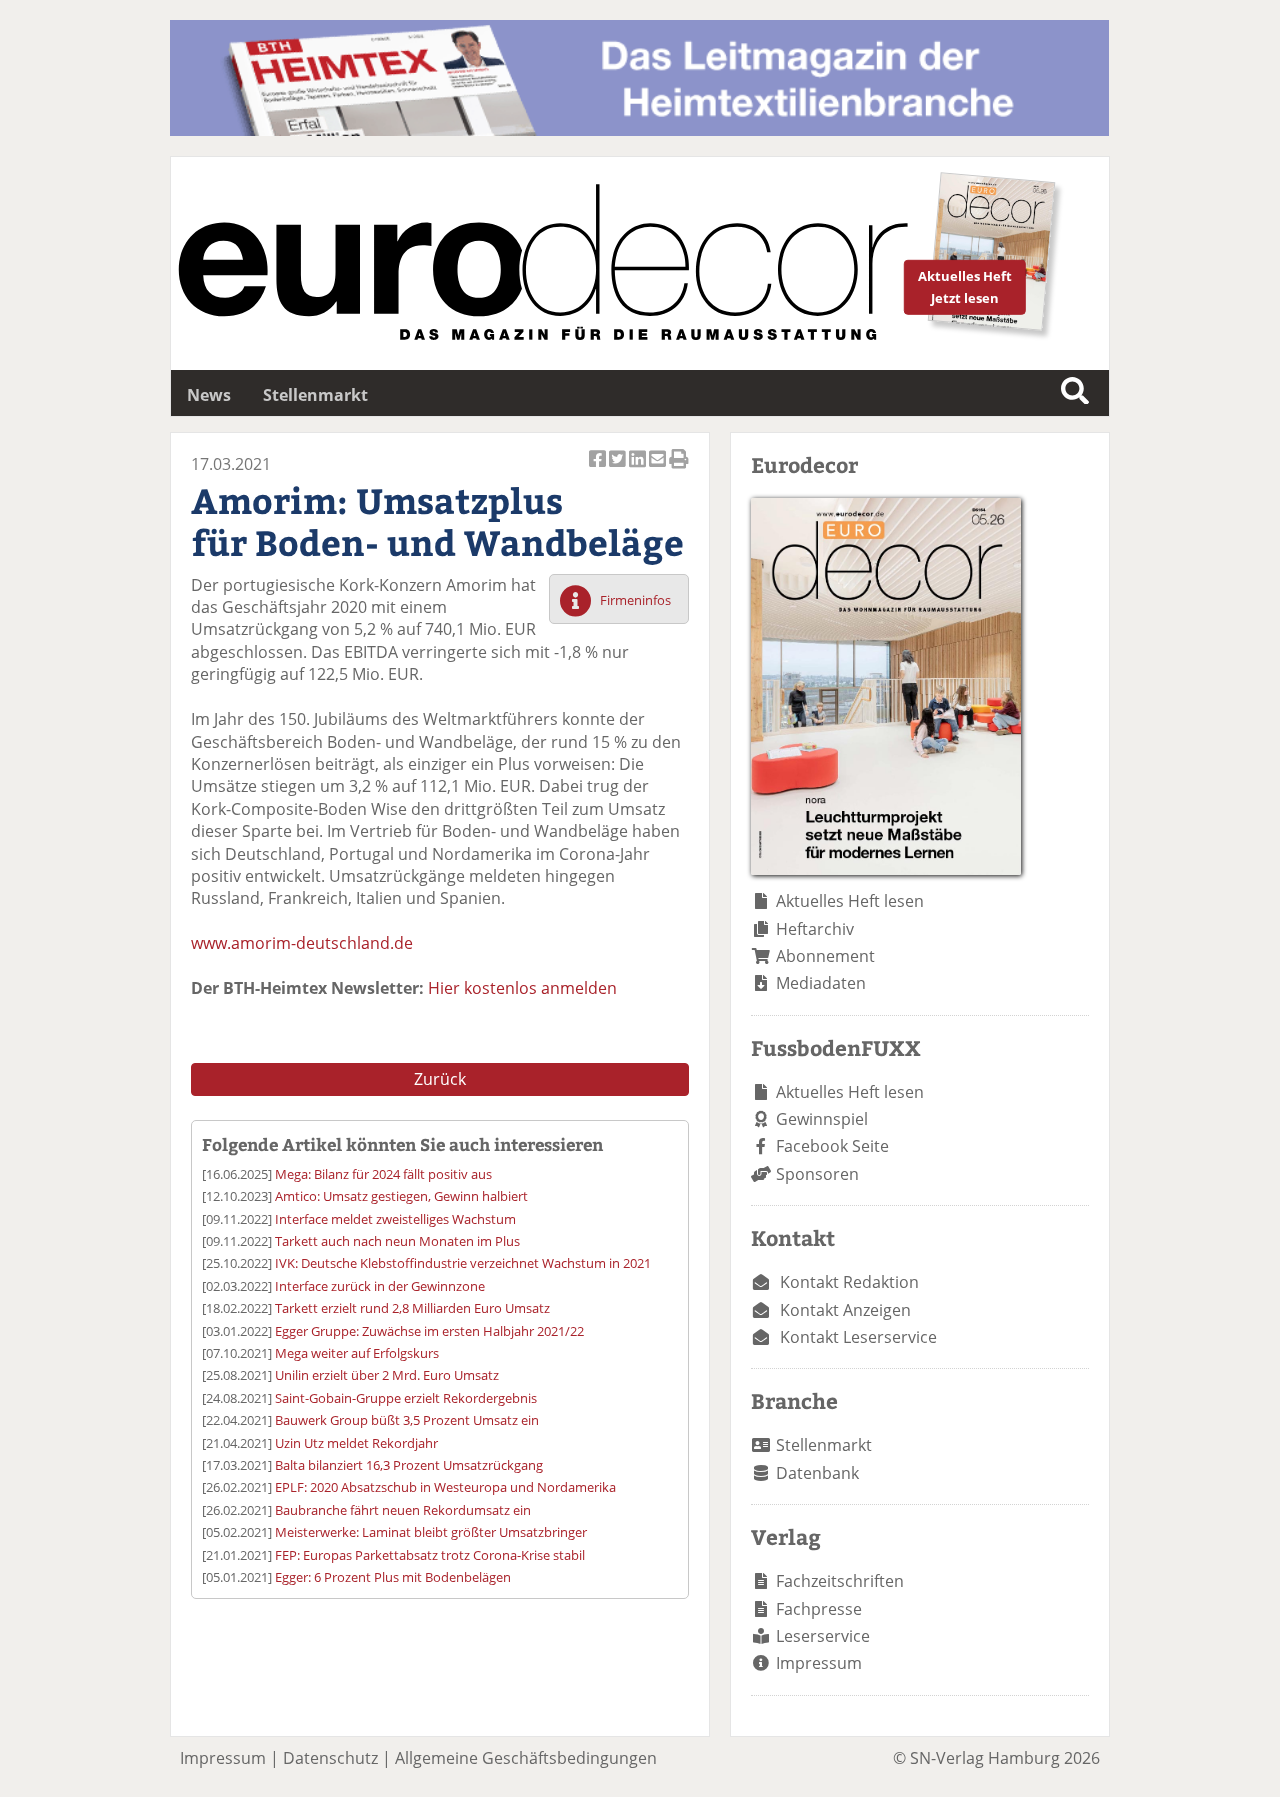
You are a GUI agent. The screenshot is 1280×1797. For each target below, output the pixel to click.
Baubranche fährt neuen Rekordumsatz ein (403, 1510)
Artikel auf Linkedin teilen (639, 469)
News (209, 395)
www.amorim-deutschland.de (302, 943)
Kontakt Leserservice (858, 1337)
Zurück (440, 1079)
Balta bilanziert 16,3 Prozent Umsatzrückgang (409, 1465)
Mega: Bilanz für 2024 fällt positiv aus (383, 1174)
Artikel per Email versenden (659, 469)
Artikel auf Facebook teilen (599, 469)
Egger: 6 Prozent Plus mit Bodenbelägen (393, 1577)
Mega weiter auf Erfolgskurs (357, 1353)
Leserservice (823, 1636)
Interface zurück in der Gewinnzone (380, 1286)
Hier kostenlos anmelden (522, 988)
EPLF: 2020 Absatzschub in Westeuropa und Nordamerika (445, 1487)
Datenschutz (330, 1758)
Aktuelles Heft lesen (850, 901)
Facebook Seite (832, 1146)
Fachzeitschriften (840, 1581)
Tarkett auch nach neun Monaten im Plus (397, 1241)
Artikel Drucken (679, 469)
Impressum (819, 1663)
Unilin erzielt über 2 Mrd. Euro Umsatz (387, 1375)
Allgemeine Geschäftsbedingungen (526, 1758)
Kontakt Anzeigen (845, 1310)
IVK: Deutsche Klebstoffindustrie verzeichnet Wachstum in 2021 (463, 1263)
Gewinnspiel (822, 1119)
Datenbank (817, 1473)
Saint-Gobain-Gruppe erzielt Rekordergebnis (406, 1398)
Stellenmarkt (315, 395)
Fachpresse (819, 1609)
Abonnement (825, 956)
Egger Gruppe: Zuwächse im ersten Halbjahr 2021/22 (429, 1331)
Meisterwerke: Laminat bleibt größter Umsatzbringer (431, 1532)
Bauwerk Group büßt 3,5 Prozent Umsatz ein (407, 1420)
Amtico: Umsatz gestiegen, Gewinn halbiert (401, 1196)
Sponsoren (817, 1174)
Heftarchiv (815, 929)
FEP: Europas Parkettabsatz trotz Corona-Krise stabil (430, 1555)
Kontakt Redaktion (849, 1282)
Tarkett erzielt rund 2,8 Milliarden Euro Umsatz (412, 1308)
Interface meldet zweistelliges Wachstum (395, 1219)
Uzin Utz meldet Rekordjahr (356, 1443)
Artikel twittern (619, 469)
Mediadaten (821, 983)
